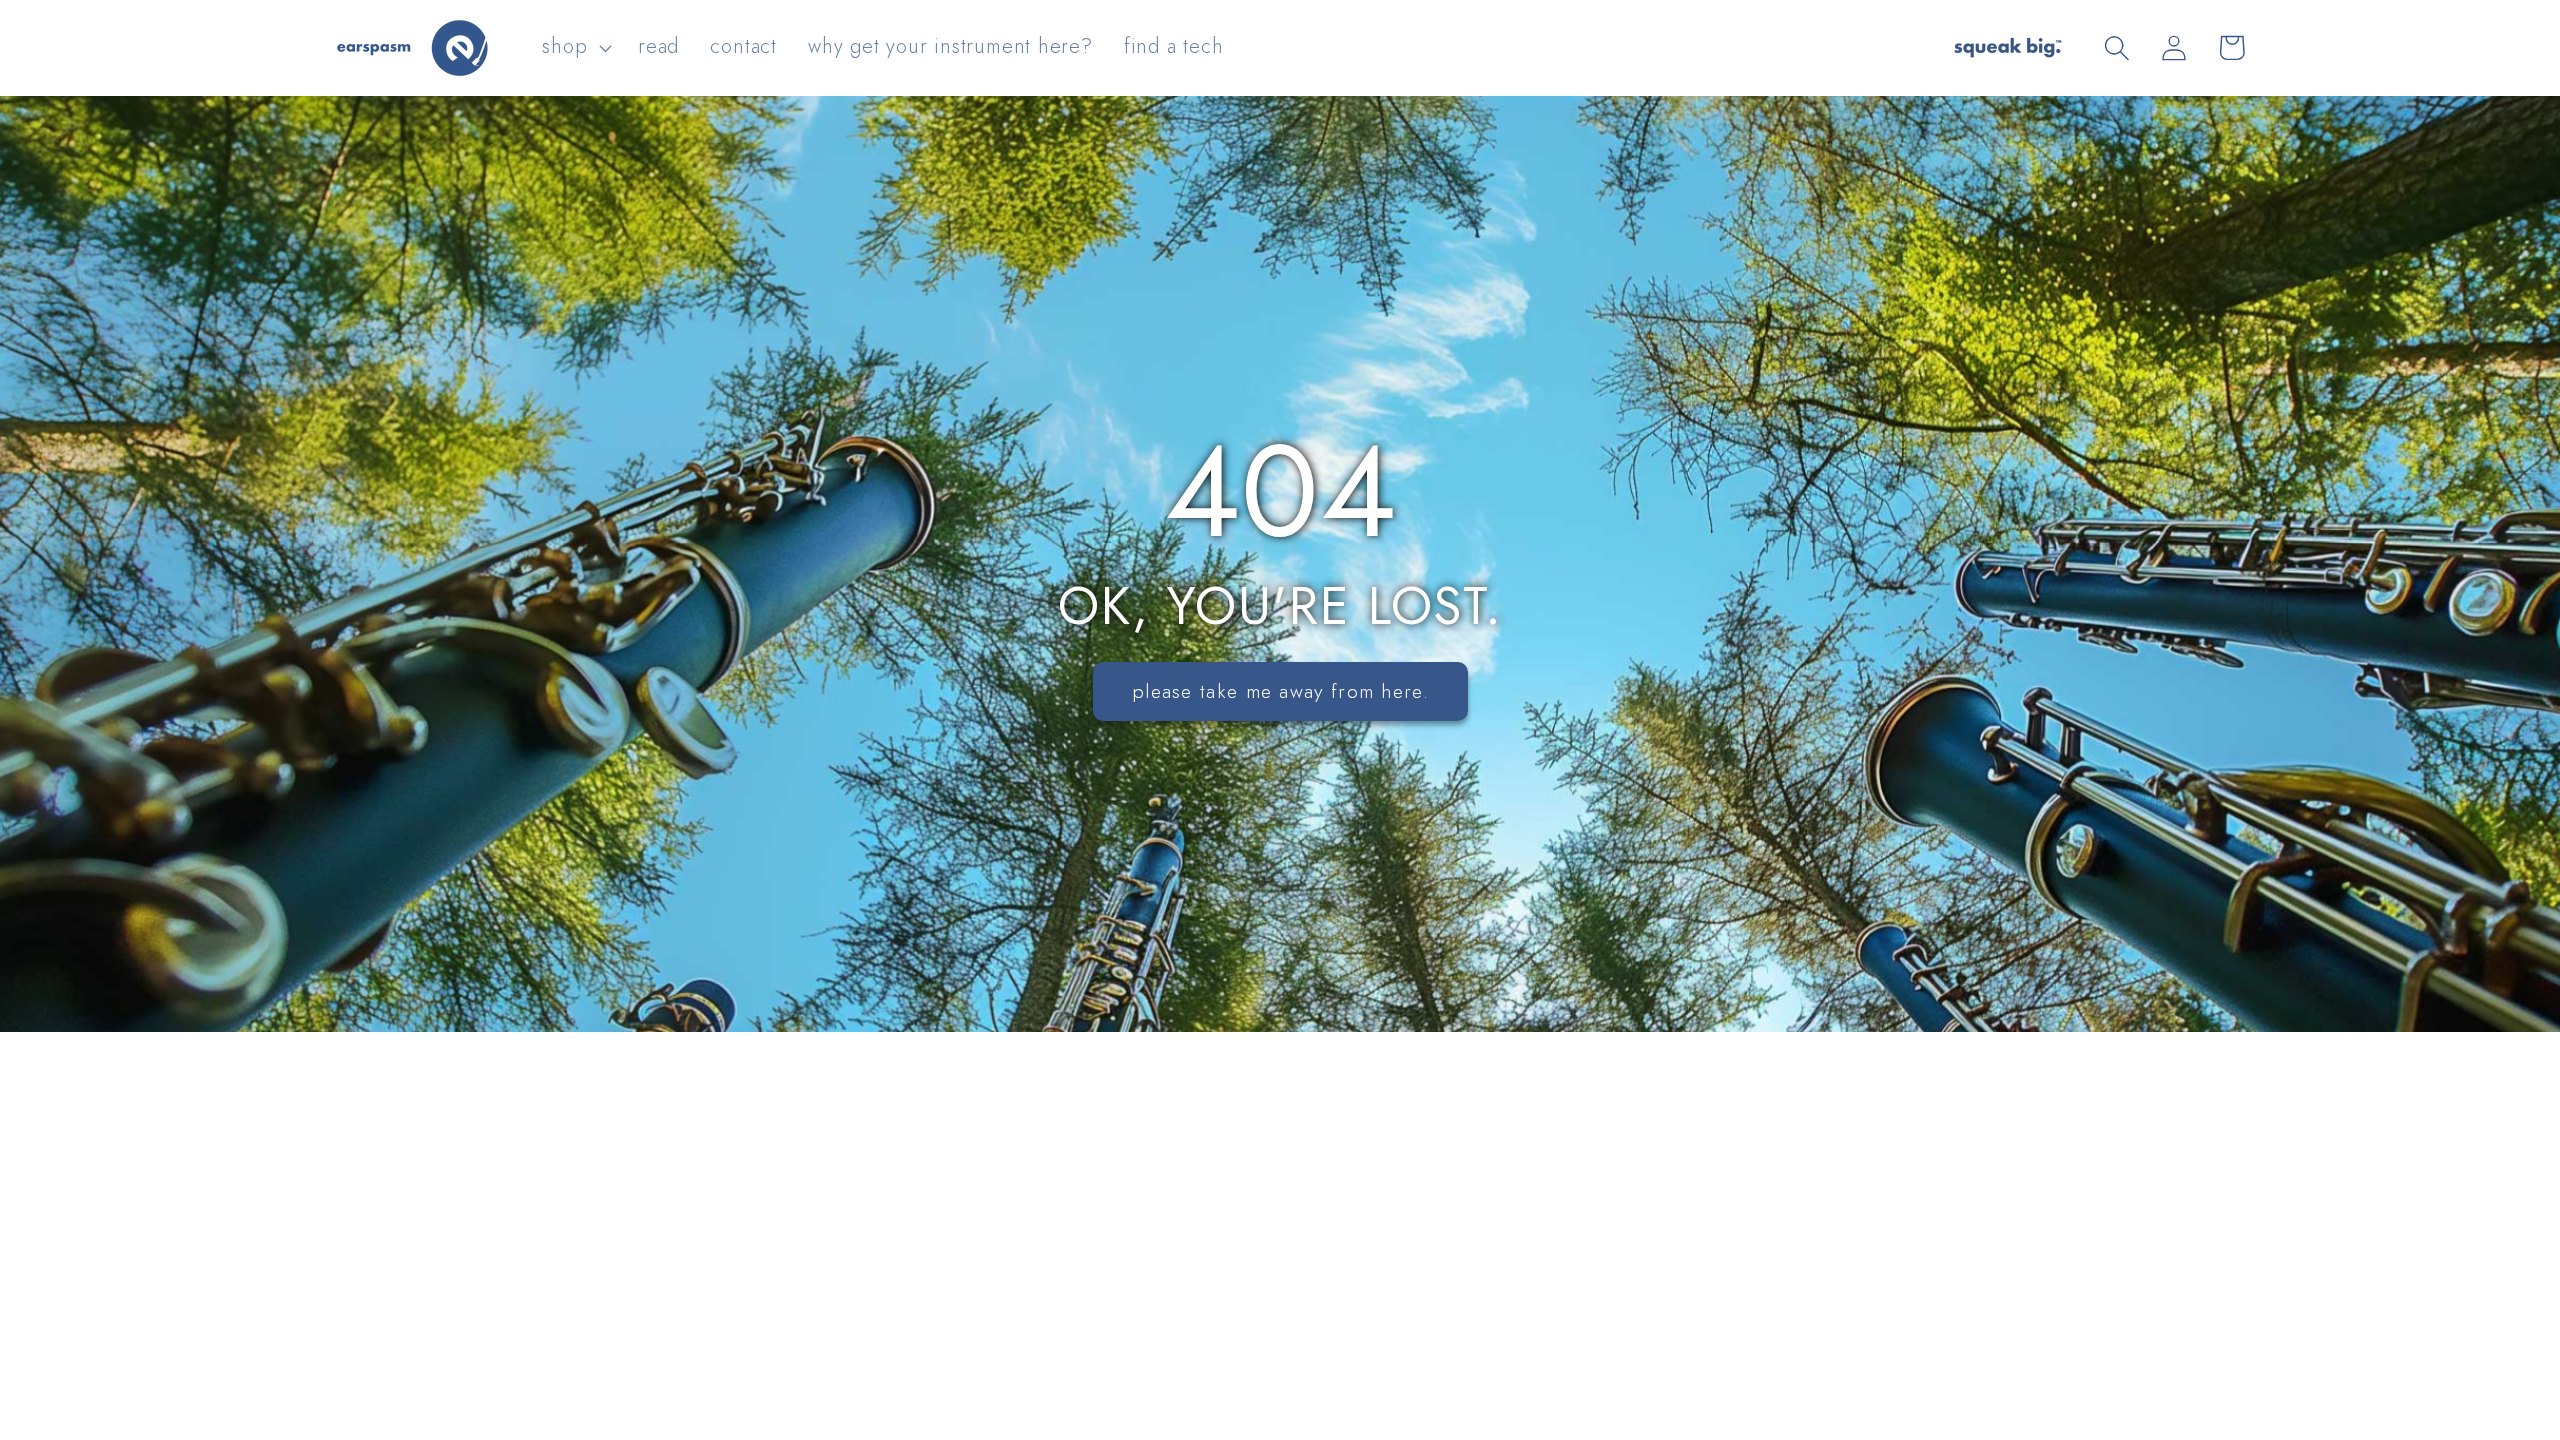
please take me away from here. (1280, 691)
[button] (575, 48)
